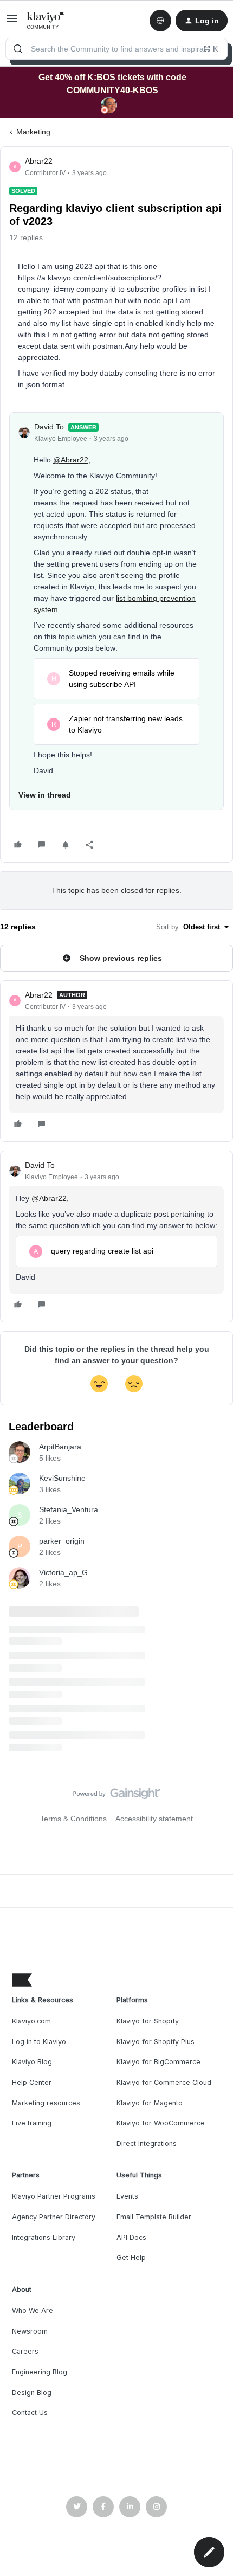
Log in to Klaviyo (39, 2042)
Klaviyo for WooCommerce (161, 2123)
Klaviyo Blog (32, 2062)
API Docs (131, 2237)
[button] (12, 22)
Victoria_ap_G (63, 1572)
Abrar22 (39, 161)
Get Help (131, 2257)
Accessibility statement (154, 1819)
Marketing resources (46, 2103)
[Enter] (18, 49)
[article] (116, 1061)
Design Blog (32, 2392)
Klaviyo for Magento (150, 2103)
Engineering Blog (40, 2372)
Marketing (33, 132)
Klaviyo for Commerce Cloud (164, 2082)
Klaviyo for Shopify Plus (156, 2042)
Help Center (32, 2082)
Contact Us (30, 2413)
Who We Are (33, 2311)
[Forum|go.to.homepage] (46, 21)
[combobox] (116, 49)
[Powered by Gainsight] (117, 1796)
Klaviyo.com (31, 2021)
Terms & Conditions (73, 1819)
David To (49, 427)
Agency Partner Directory (54, 2217)
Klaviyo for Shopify (148, 2021)
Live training (32, 2123)
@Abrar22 (71, 460)
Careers (25, 2351)
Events (127, 2196)
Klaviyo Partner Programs (54, 2196)
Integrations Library (44, 2237)
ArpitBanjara (60, 1447)
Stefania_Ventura (69, 1509)
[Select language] (160, 21)
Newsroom (30, 2331)
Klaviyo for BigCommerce (158, 2062)
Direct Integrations (147, 2144)
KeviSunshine (62, 1478)
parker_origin (62, 1541)
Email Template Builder (154, 2217)
